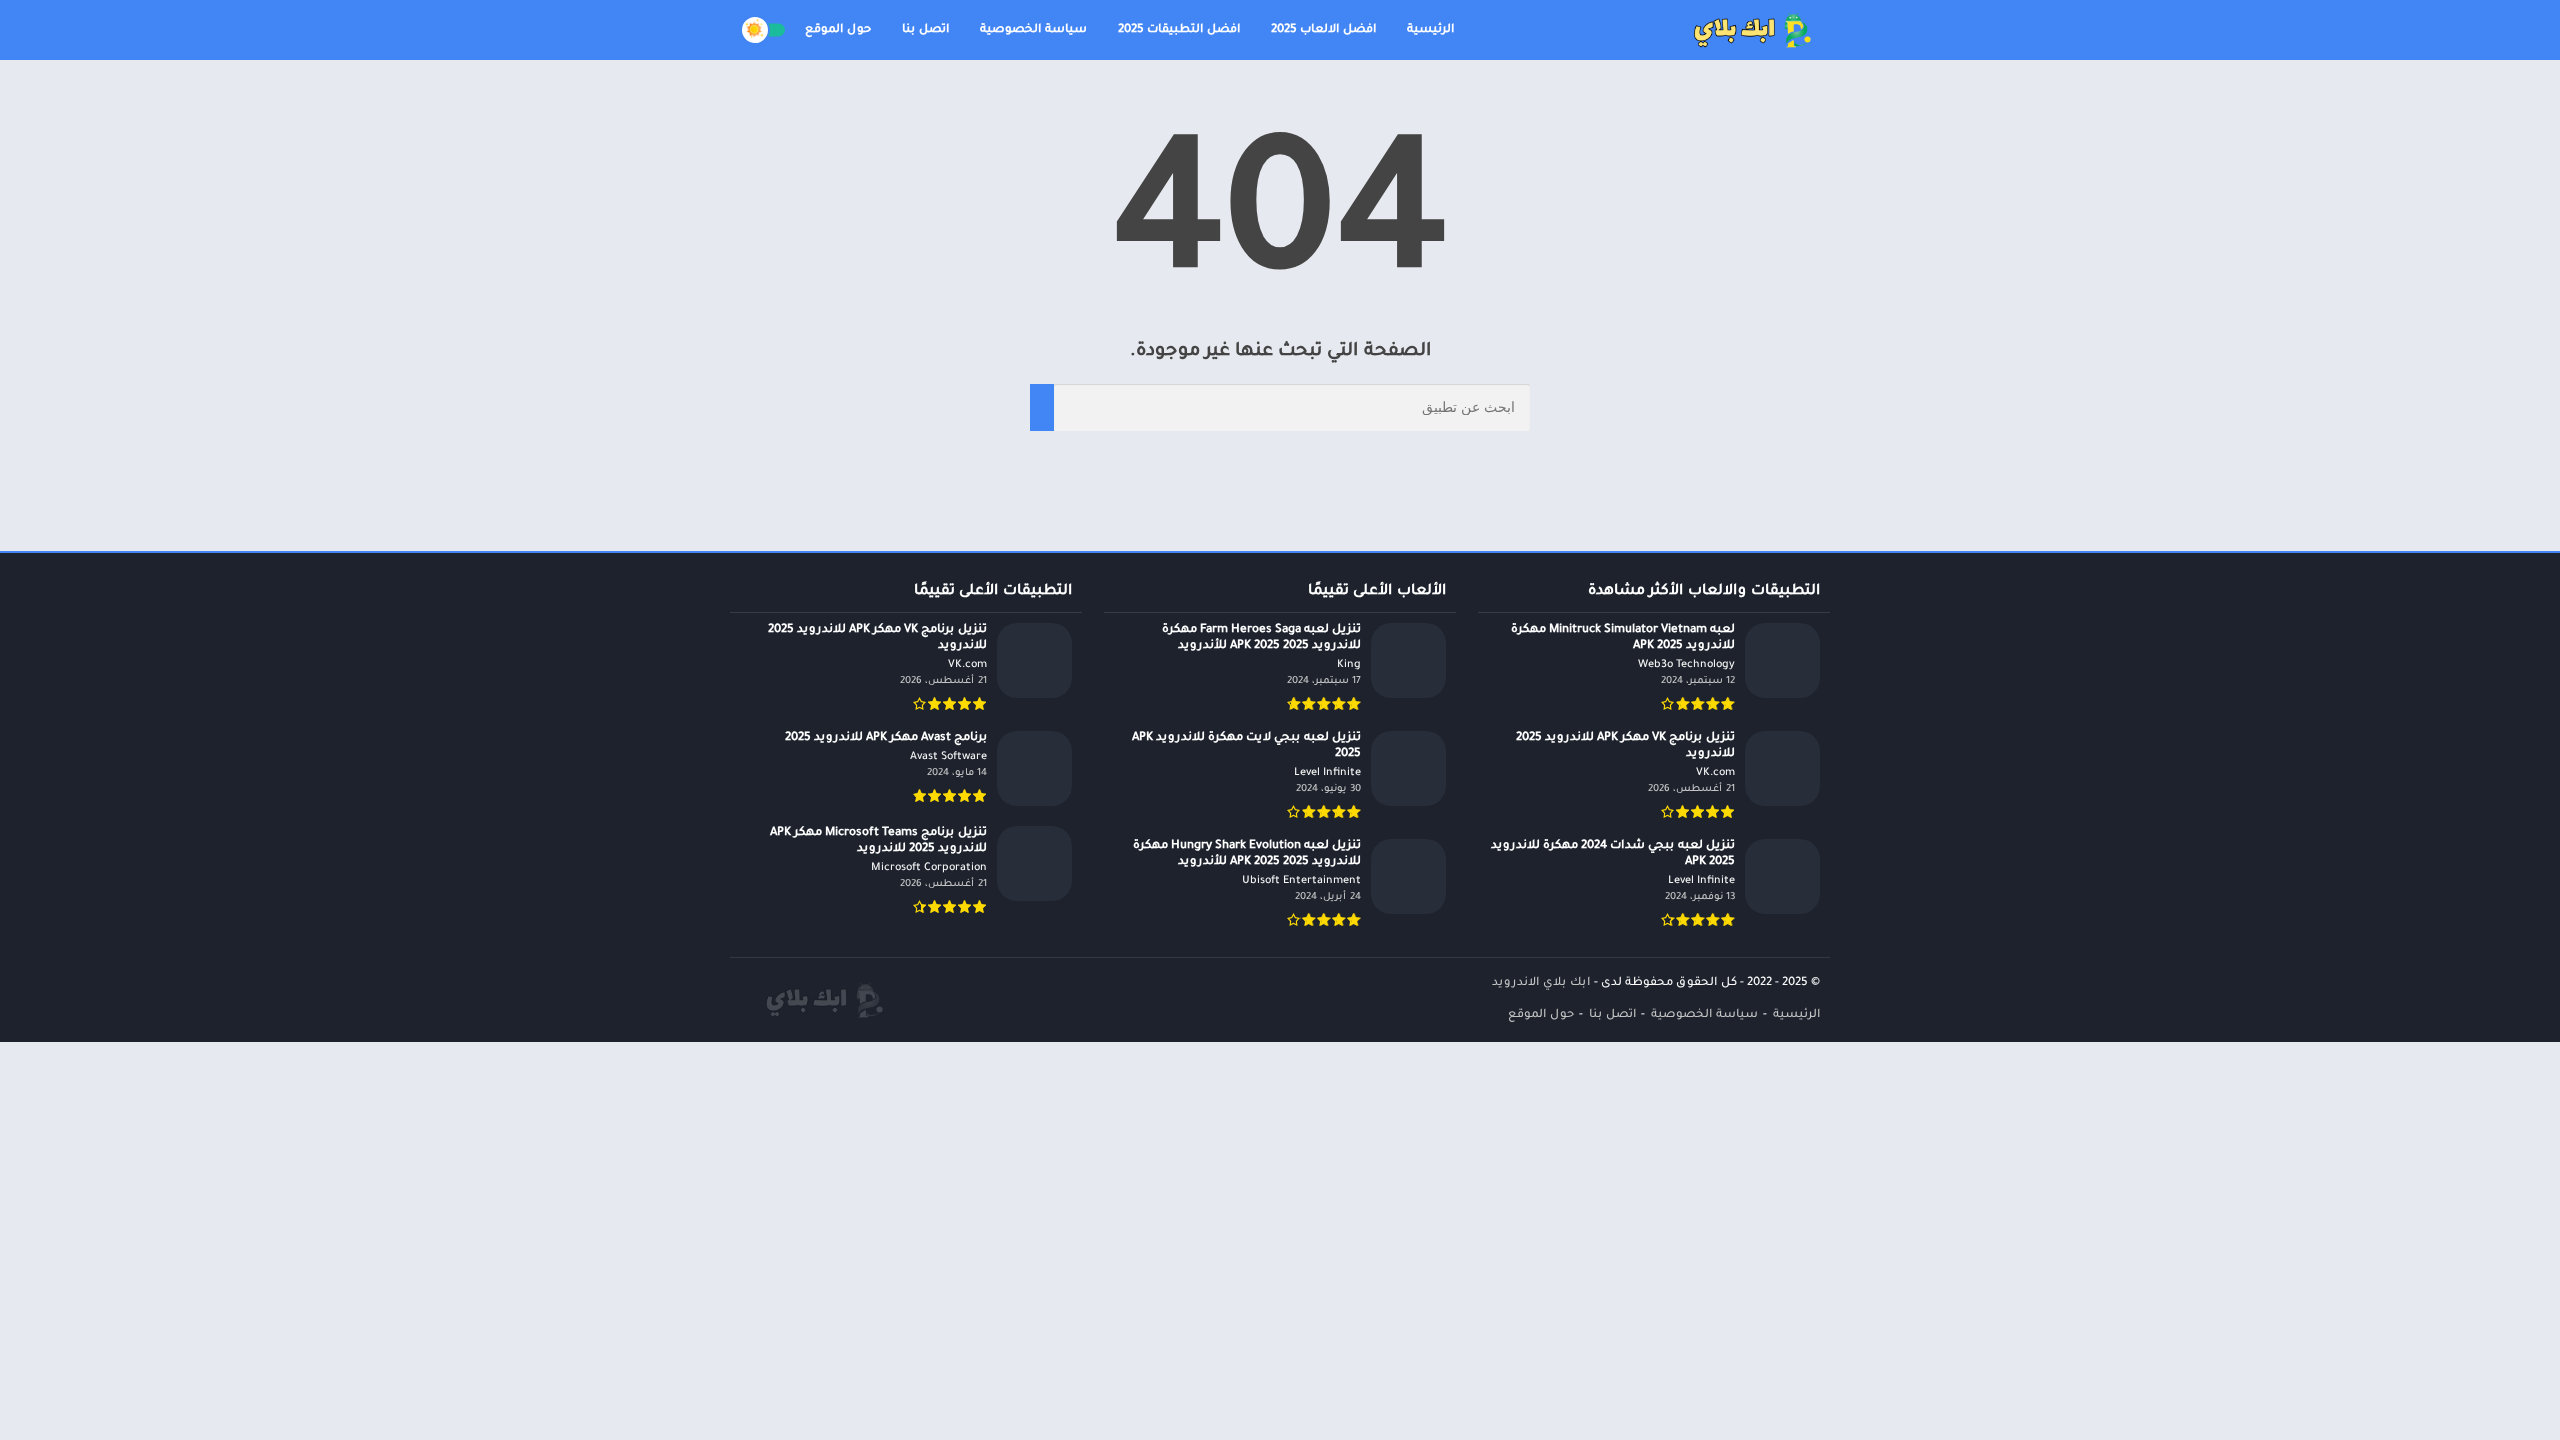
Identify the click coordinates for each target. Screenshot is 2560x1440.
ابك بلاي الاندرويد (1541, 983)
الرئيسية (1430, 30)
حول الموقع (838, 30)
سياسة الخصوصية (1033, 30)
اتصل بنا (925, 30)
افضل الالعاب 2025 (1323, 30)
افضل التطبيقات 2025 (1179, 30)
